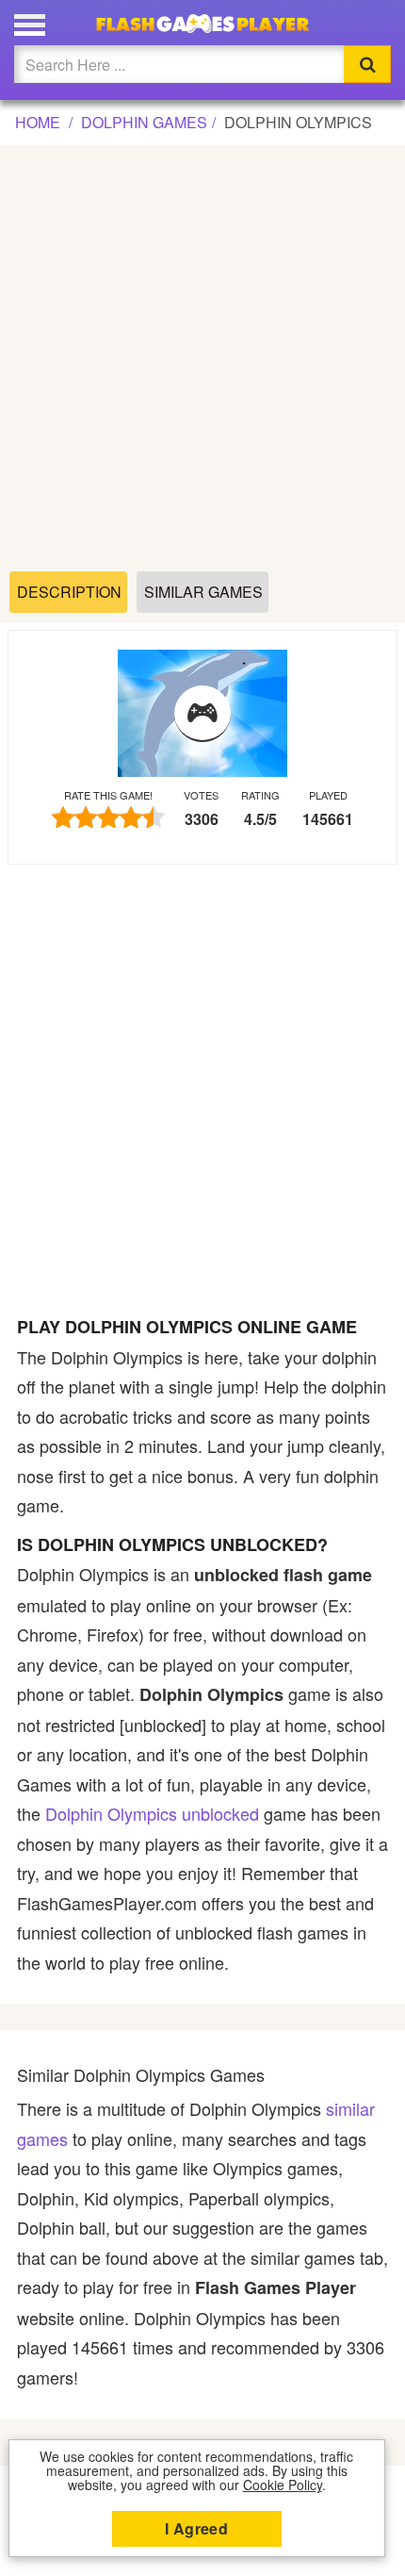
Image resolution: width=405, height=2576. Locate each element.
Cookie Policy (283, 2485)
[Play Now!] (202, 714)
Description (69, 592)
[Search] (367, 64)
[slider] (108, 817)
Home (38, 122)
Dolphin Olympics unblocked (152, 1813)
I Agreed (196, 2528)
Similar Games (203, 592)
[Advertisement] (202, 359)
